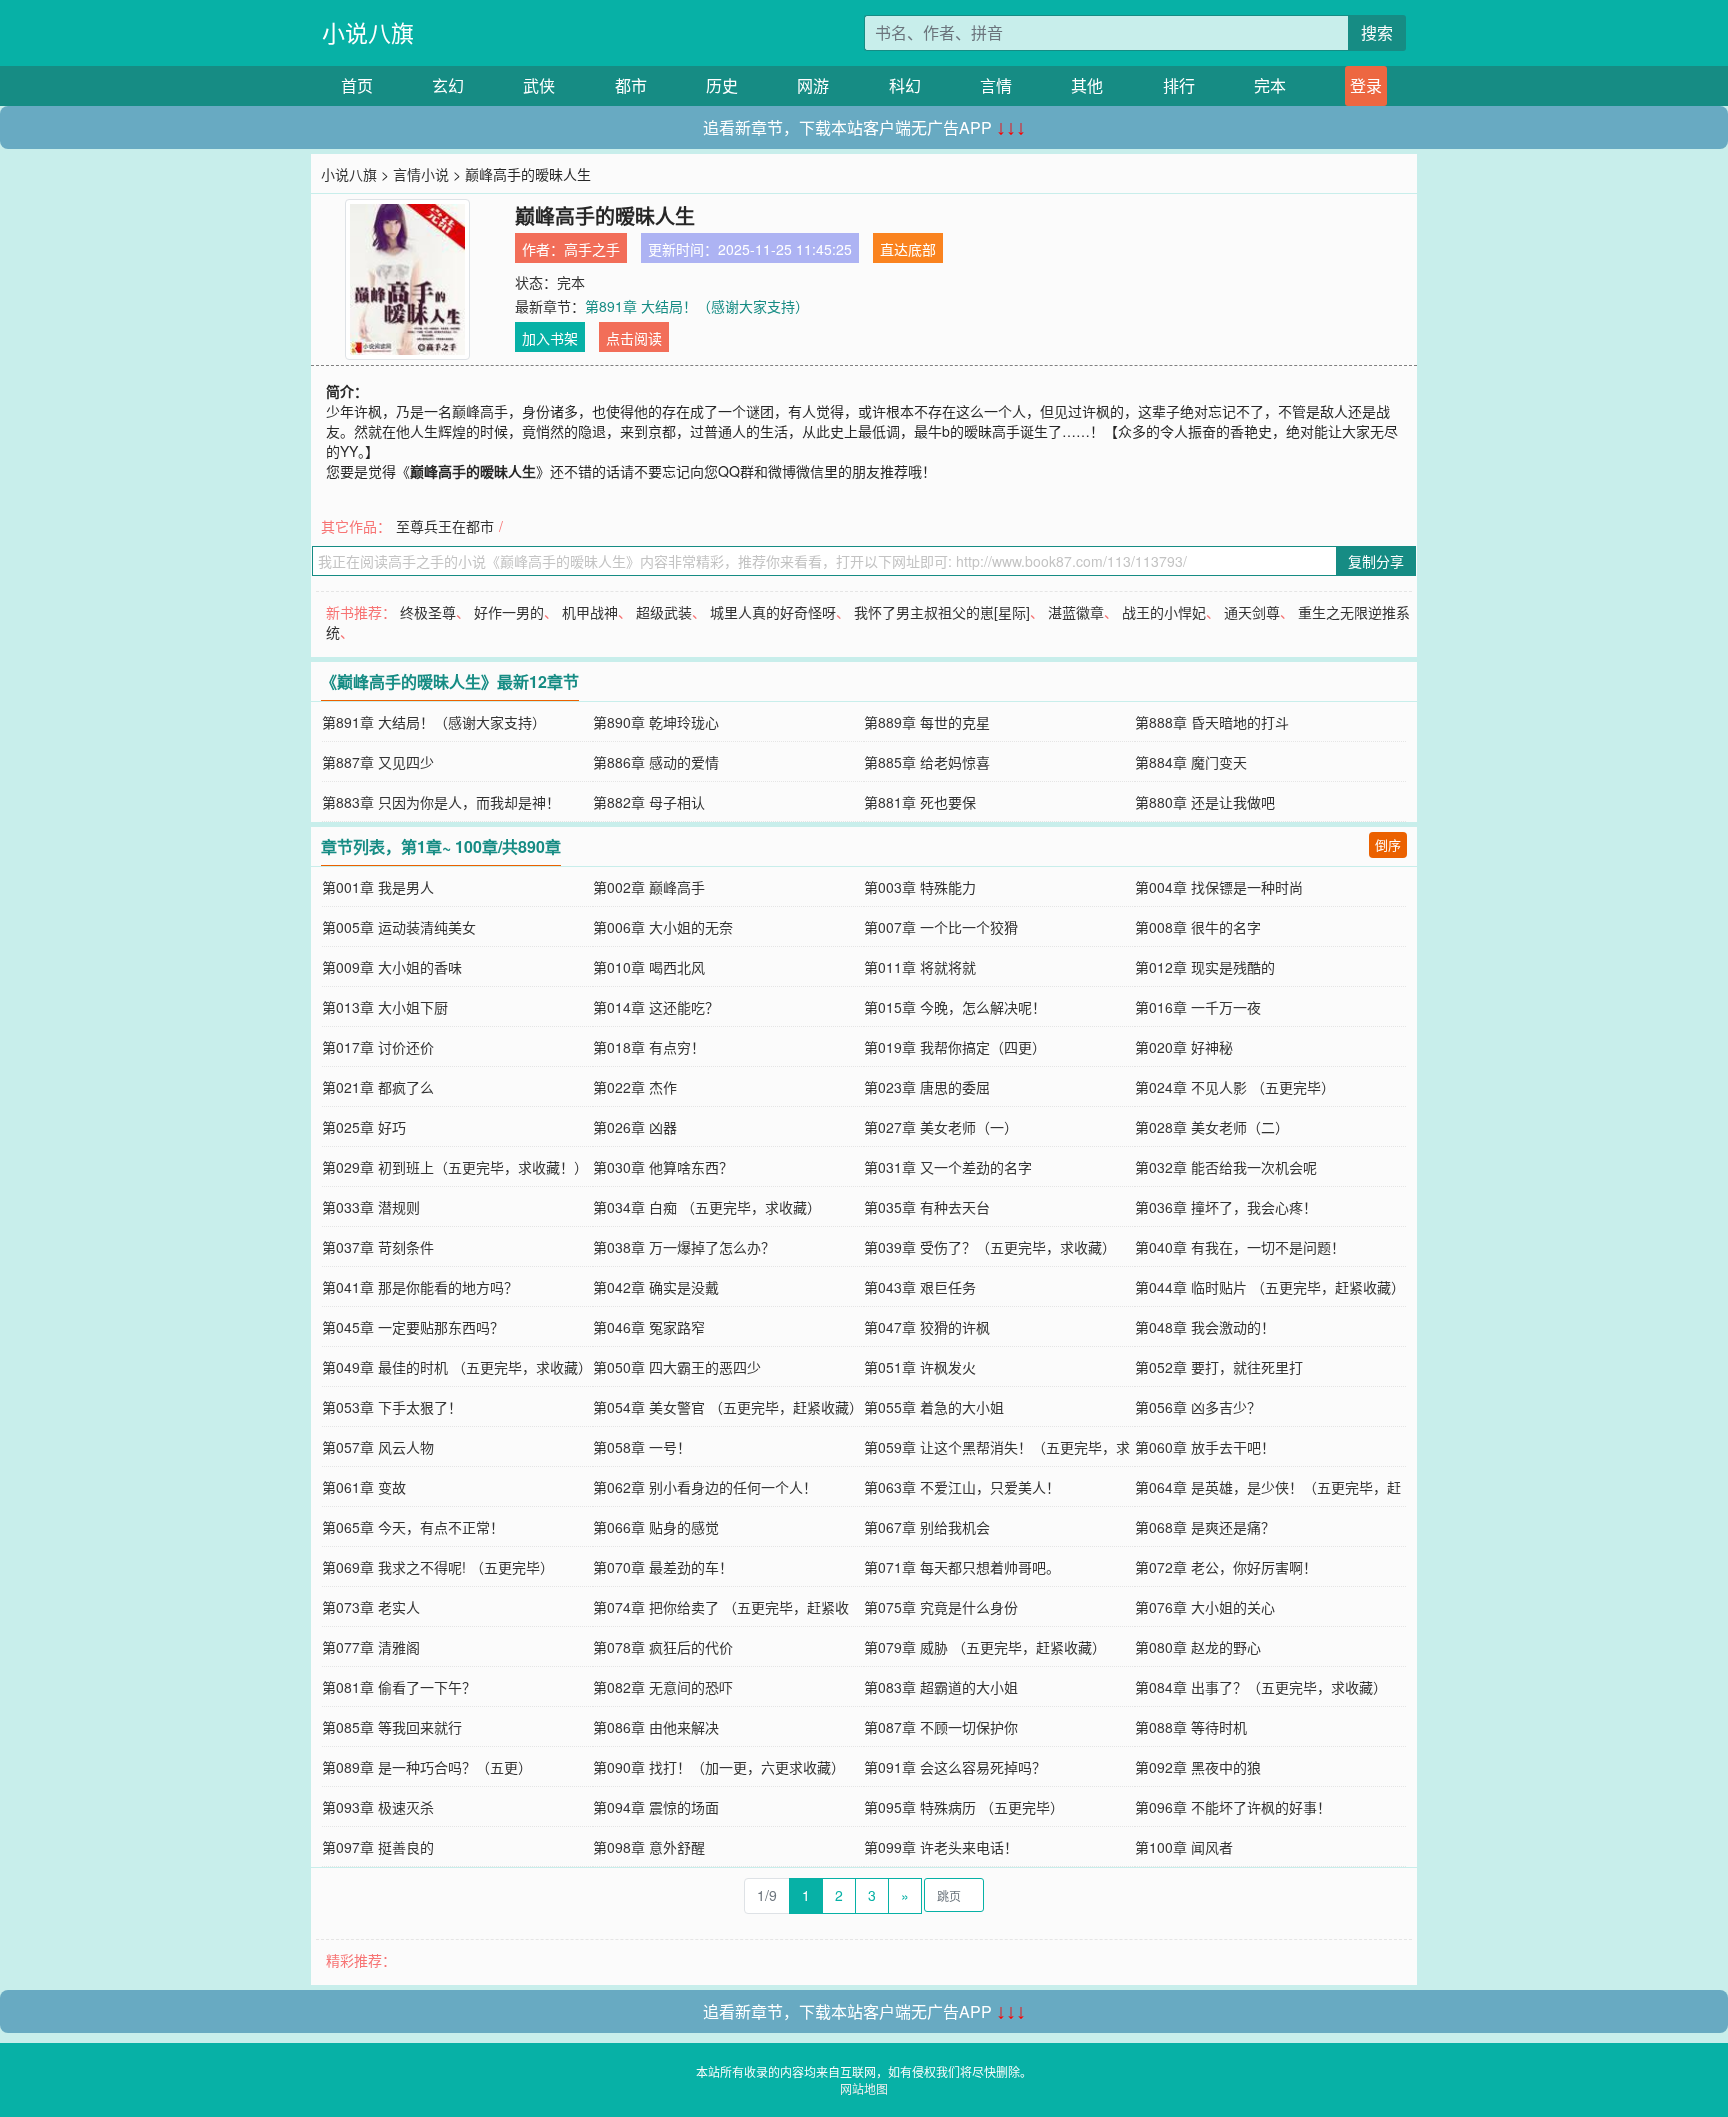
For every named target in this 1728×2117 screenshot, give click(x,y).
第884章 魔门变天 (1191, 762)
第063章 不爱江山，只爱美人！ (962, 1487)
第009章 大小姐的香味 (392, 967)
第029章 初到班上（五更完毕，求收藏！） (455, 1167)
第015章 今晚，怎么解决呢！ (955, 1007)
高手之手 (592, 249)
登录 (1366, 85)
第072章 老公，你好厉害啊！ (1226, 1567)
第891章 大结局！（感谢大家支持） (697, 306)
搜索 (1377, 32)
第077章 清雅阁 (371, 1647)
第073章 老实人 (371, 1607)
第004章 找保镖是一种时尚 (1219, 887)
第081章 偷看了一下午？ (399, 1687)
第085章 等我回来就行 (392, 1727)
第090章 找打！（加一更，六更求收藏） (719, 1767)
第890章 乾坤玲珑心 (656, 722)
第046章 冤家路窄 (649, 1327)
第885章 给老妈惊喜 (927, 762)
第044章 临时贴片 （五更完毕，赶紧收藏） (1270, 1287)
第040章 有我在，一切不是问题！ (1240, 1247)
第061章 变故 (364, 1487)
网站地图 (864, 2088)
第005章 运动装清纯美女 (399, 927)
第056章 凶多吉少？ (1198, 1407)
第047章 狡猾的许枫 (927, 1327)
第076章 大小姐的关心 (1205, 1607)
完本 (1270, 85)
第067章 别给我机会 (927, 1527)
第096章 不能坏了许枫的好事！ (1233, 1807)
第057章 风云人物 (378, 1447)
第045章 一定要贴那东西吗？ (413, 1327)
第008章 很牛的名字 (1198, 927)
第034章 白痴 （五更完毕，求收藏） (707, 1207)
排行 (1179, 85)
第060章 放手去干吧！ (1205, 1447)
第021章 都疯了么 (378, 1087)
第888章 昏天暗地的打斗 (1212, 722)
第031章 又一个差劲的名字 (948, 1167)
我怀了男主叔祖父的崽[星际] (942, 612)
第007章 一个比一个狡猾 (941, 927)
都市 (631, 85)
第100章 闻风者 (1184, 1847)
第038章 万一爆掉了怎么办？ (684, 1247)
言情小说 (421, 174)
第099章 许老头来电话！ (941, 1847)
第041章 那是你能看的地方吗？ (420, 1287)
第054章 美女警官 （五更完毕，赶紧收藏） (728, 1407)
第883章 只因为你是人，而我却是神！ (441, 802)
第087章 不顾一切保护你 (941, 1727)
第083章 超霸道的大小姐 (941, 1687)
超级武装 (664, 612)
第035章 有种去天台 (927, 1207)
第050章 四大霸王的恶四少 (677, 1367)
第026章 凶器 (635, 1127)
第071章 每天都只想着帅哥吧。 (962, 1567)
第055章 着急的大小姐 (934, 1407)
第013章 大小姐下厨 (385, 1007)
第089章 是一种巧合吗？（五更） (427, 1767)
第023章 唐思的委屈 (927, 1087)
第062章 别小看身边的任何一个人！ (705, 1487)
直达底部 (908, 249)
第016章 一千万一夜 (1198, 1007)
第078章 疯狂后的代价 (663, 1647)
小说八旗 (368, 32)
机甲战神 (590, 612)
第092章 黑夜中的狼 (1198, 1767)
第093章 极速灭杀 (378, 1807)
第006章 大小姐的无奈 (663, 927)
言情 (996, 85)
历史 (722, 85)
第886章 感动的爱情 (656, 762)
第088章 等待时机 (1191, 1727)
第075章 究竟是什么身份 (941, 1607)
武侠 (539, 85)
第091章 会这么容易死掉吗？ (955, 1767)
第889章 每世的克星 (927, 722)
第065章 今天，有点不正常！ (413, 1527)
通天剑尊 (1252, 612)
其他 (1087, 85)
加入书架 (550, 338)
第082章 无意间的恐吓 (663, 1687)
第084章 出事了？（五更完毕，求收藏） (1261, 1687)
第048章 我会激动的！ (1205, 1327)
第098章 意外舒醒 (649, 1847)
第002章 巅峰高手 (649, 887)
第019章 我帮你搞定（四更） (955, 1047)
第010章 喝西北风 (649, 967)
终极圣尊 (428, 612)
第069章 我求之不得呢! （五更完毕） (438, 1567)
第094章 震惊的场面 (656, 1807)
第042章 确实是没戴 (656, 1287)
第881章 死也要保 (920, 802)
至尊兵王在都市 (445, 526)
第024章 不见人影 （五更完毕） (1235, 1087)
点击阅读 (634, 338)
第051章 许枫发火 (920, 1367)
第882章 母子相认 (649, 802)
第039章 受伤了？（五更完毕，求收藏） (990, 1247)
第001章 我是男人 (378, 887)
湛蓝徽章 (1076, 612)
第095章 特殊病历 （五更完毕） (964, 1807)
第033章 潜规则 (371, 1207)
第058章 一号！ (642, 1447)
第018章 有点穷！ (649, 1047)
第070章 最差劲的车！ (663, 1567)
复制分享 (1376, 561)
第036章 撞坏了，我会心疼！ (1226, 1207)
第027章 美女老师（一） (941, 1127)
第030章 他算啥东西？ (663, 1167)
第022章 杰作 (635, 1087)
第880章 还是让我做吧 (1205, 802)
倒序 (1388, 844)
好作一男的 (509, 612)
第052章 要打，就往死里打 (1219, 1367)
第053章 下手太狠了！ (392, 1407)
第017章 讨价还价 (378, 1047)
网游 (813, 85)
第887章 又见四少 (378, 762)
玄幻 (448, 85)
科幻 (905, 85)
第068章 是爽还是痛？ (1205, 1527)
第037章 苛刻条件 (378, 1247)
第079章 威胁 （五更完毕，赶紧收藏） (985, 1647)
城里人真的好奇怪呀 (773, 612)
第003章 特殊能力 (920, 887)
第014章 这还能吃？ (656, 1007)
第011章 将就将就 (920, 967)
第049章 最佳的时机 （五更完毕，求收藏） (457, 1367)
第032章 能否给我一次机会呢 (1226, 1167)
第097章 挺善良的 (378, 1847)
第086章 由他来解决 (656, 1727)
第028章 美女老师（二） (1212, 1127)
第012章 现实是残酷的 (1205, 967)
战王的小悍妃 (1164, 612)
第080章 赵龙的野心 (1198, 1647)
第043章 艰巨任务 (920, 1287)
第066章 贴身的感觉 (656, 1527)
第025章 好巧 (364, 1127)
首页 (357, 85)
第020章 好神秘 (1184, 1047)
